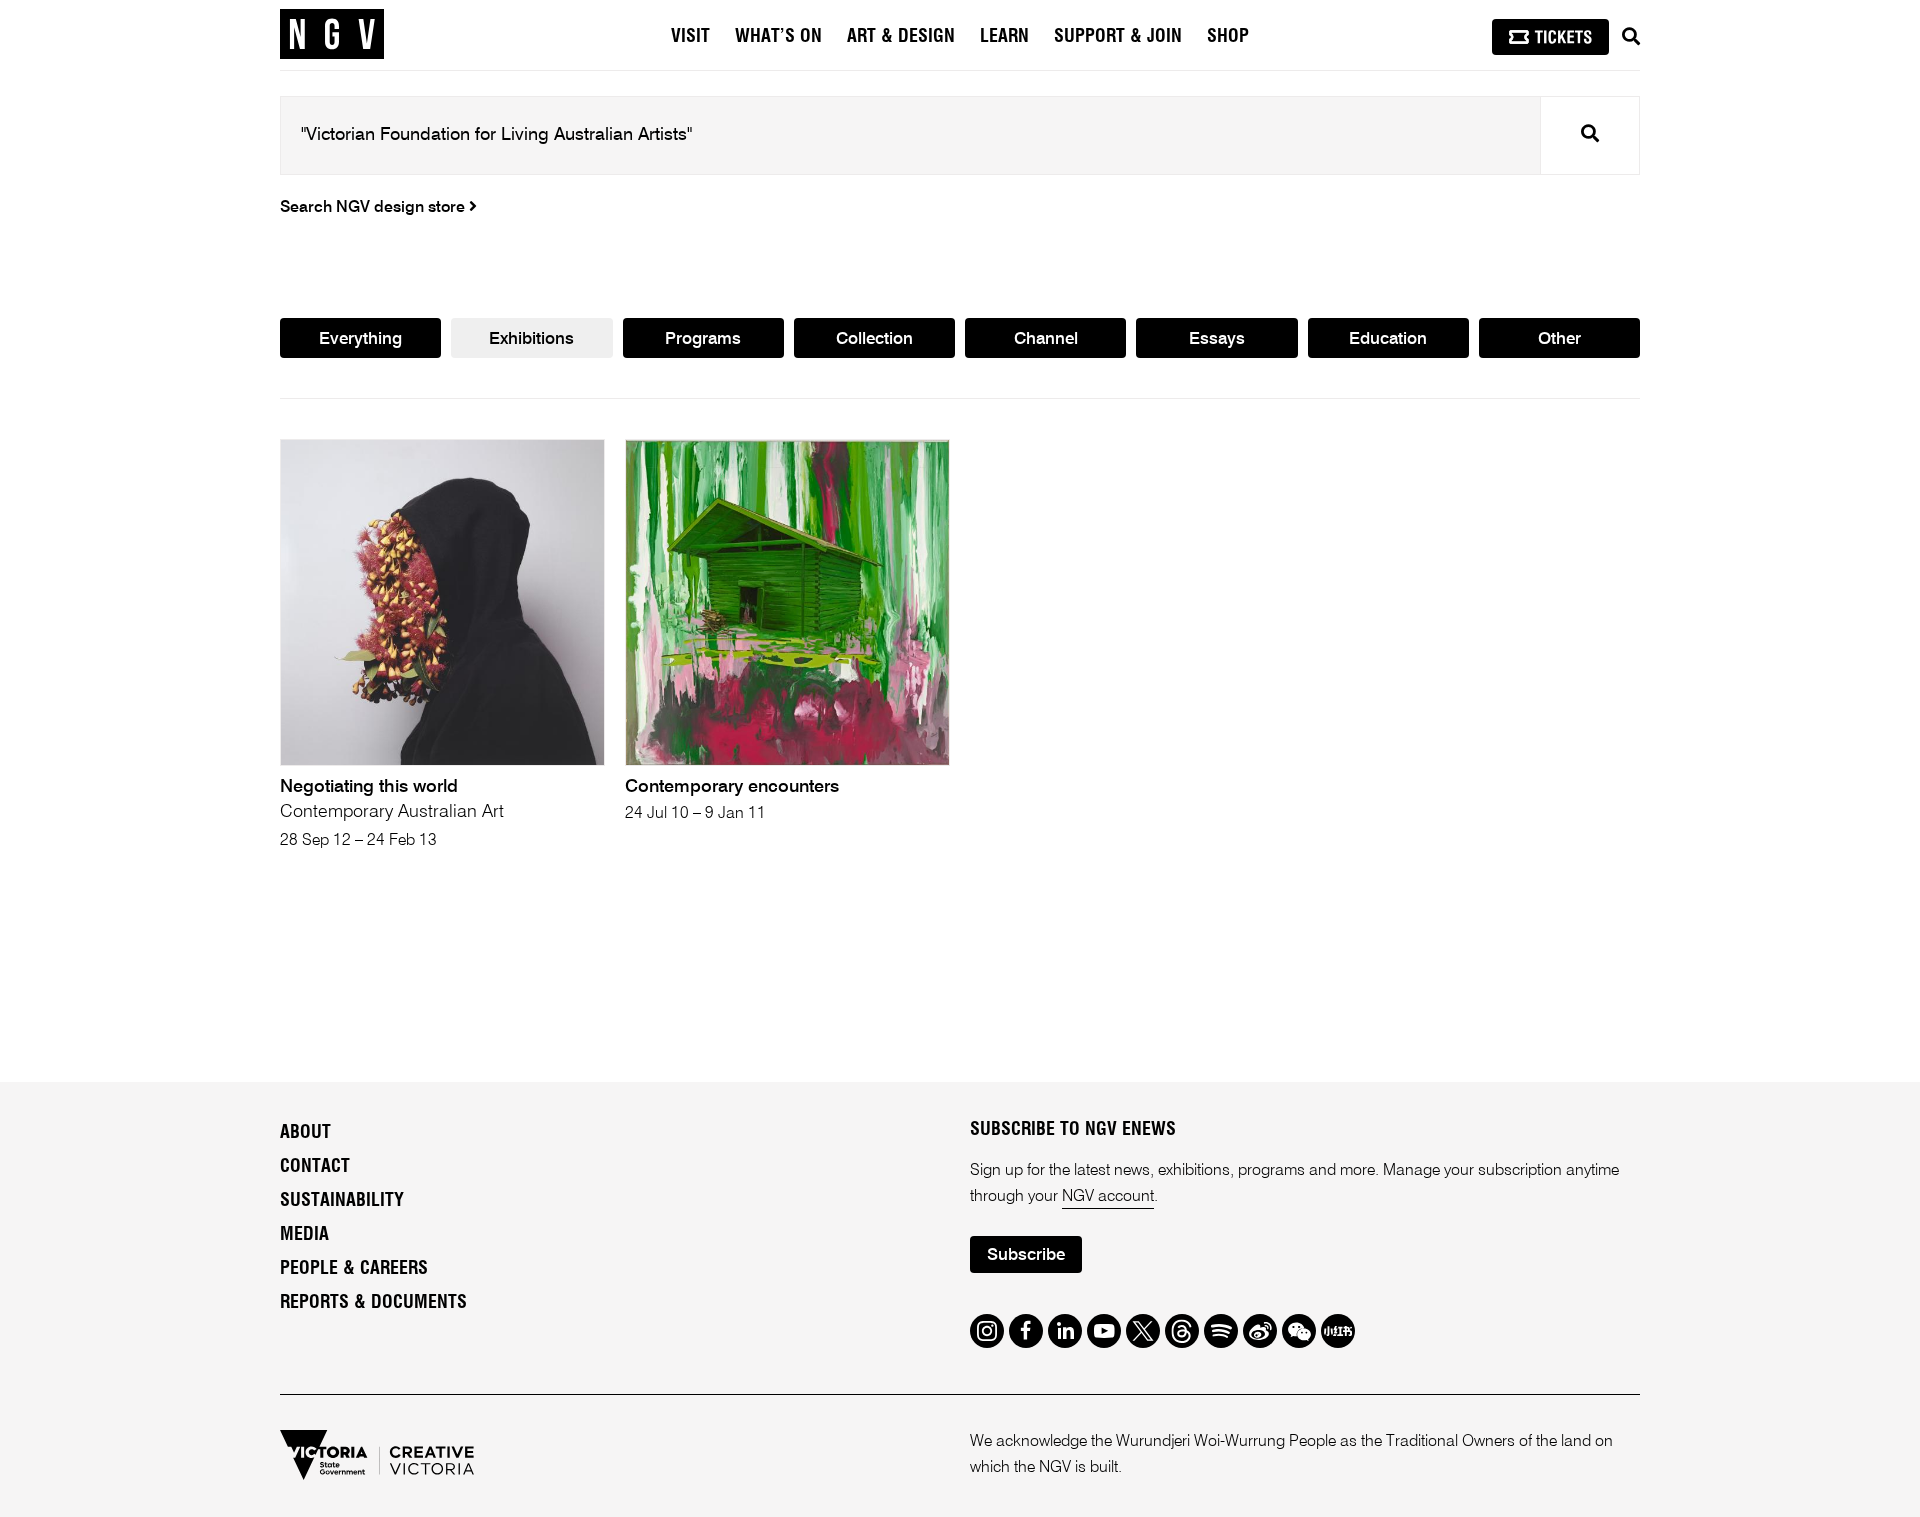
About (305, 1133)
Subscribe (1026, 1255)
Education (1388, 339)
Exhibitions (531, 339)
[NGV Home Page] (332, 35)
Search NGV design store (374, 208)
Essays (1217, 339)
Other (1559, 339)
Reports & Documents (373, 1303)
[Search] (1631, 37)
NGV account (1108, 1197)
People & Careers (354, 1269)
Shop (1228, 37)
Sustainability (342, 1201)
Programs (703, 339)
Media (304, 1235)
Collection (874, 339)
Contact (315, 1167)
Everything (360, 339)
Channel (1046, 339)
